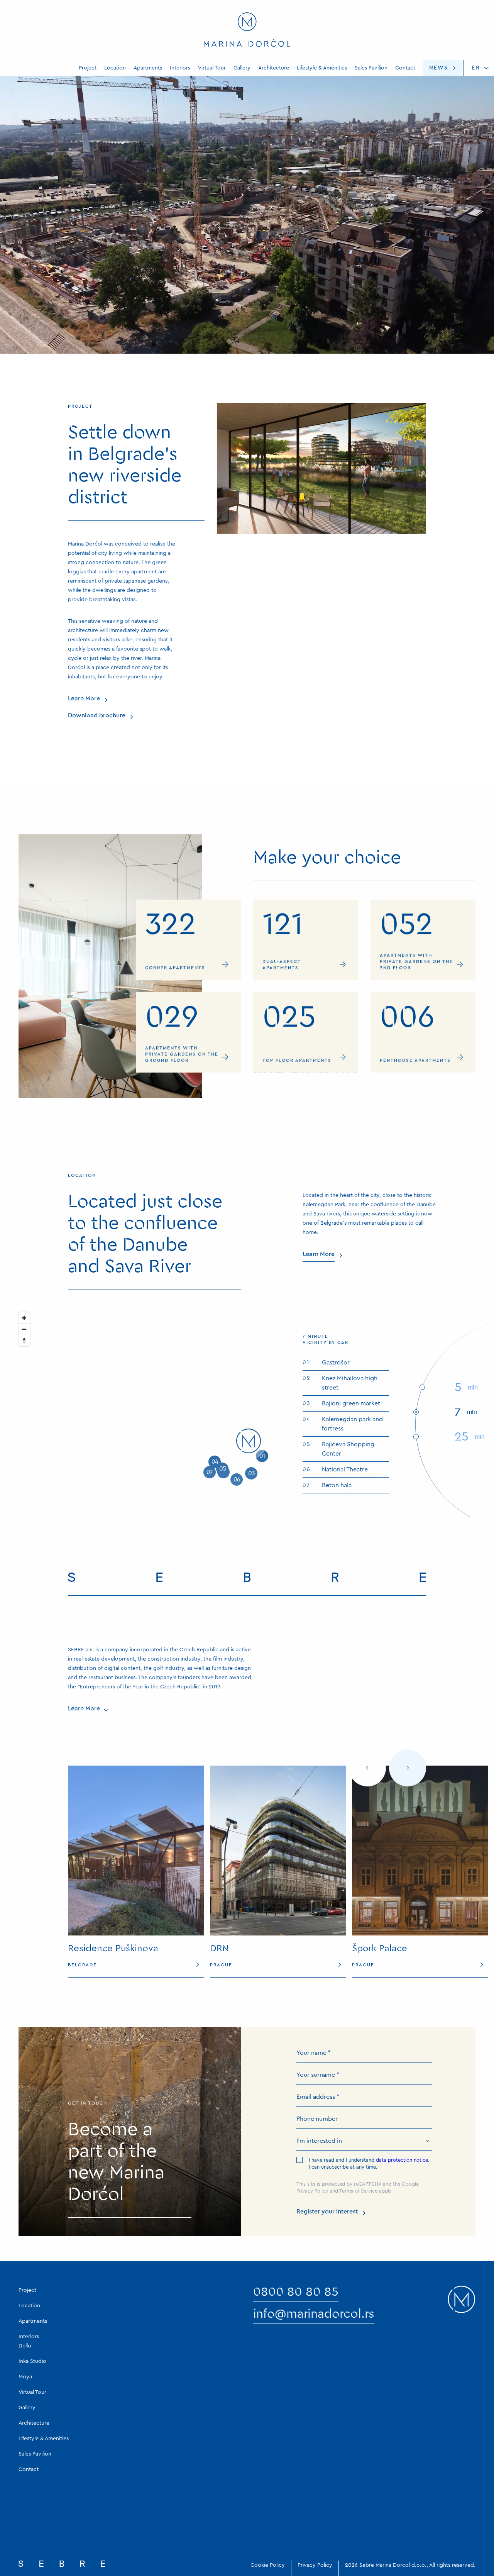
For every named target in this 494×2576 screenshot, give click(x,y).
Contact (405, 68)
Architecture (274, 68)
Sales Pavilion (371, 68)
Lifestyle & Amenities (322, 68)
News (439, 68)
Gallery (242, 68)
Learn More (84, 271)
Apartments (148, 68)
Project (88, 68)
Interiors (180, 68)
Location (115, 68)
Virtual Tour (212, 68)
